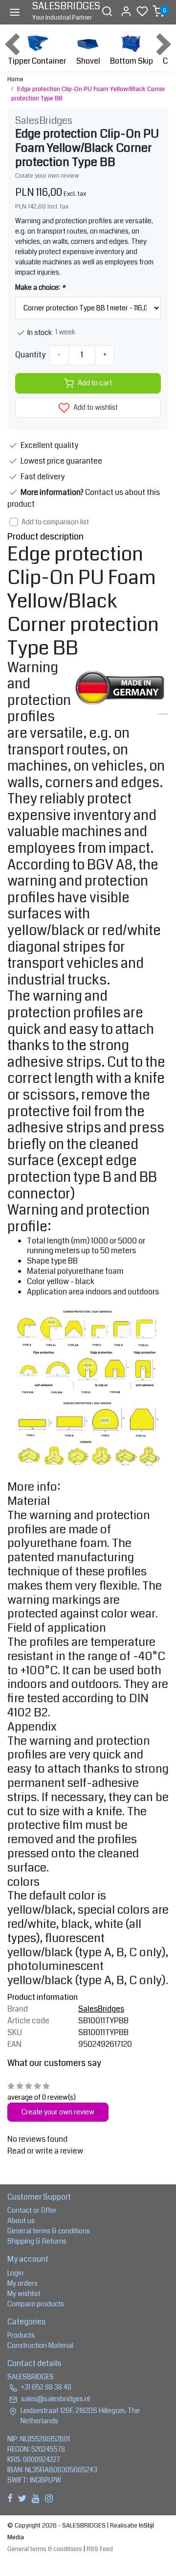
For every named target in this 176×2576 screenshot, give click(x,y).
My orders (22, 2283)
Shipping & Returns (37, 2241)
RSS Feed (100, 2549)
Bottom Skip (132, 61)
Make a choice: (40, 287)
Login (15, 2273)
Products (21, 2335)
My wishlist (24, 2294)
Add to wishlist (95, 408)
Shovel (88, 61)
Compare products (36, 2304)
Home (15, 79)
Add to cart (95, 383)
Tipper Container (37, 61)
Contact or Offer (32, 2210)
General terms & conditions (49, 2231)
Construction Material (40, 2345)
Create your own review (47, 176)
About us (21, 2221)
